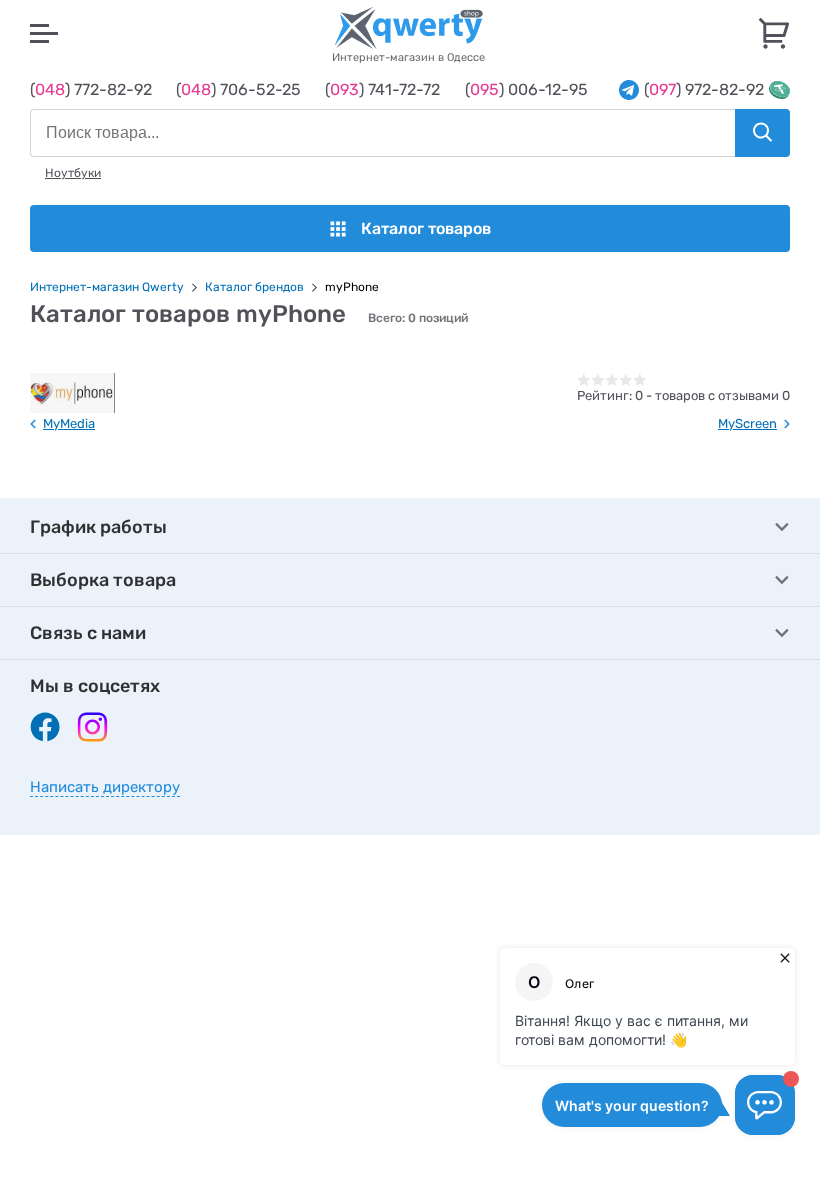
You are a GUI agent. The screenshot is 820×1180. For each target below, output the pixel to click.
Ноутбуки (73, 173)
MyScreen (747, 423)
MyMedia (69, 423)
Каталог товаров (426, 228)
